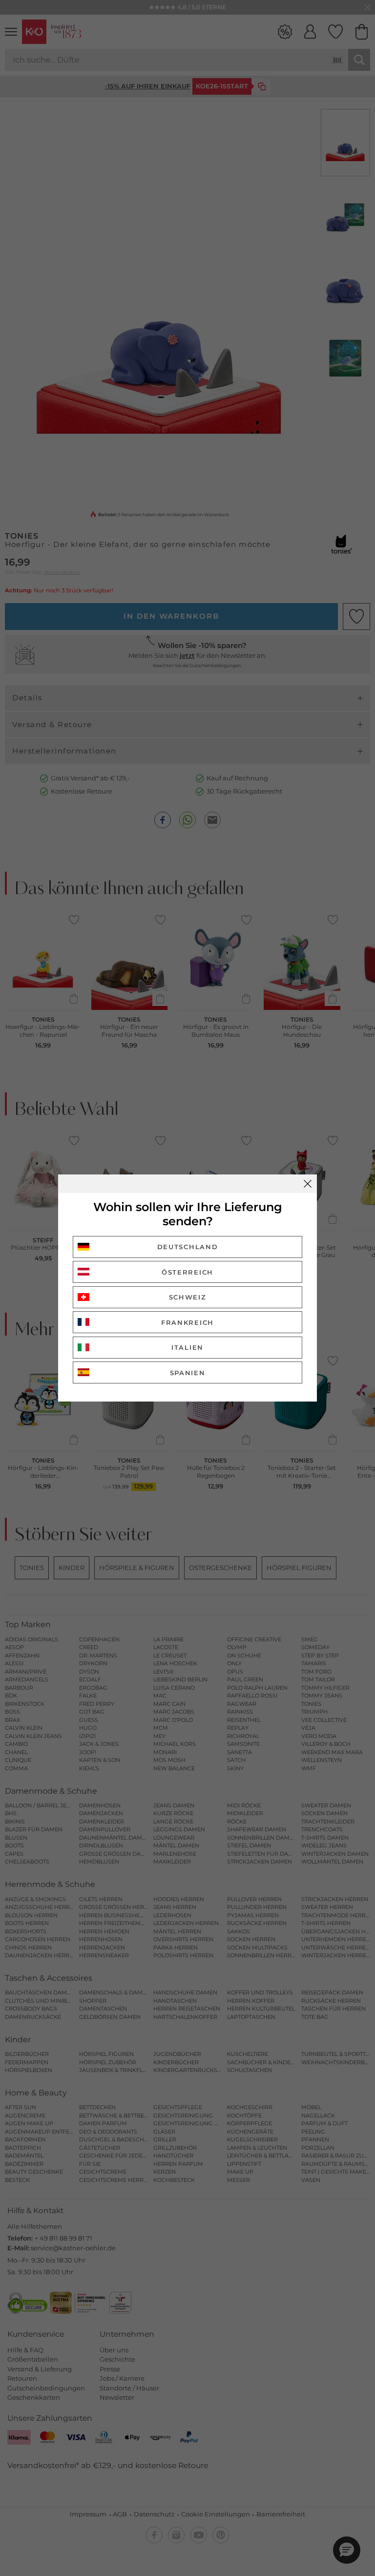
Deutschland (188, 1247)
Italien (187, 1347)
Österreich (187, 1272)
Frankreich (187, 1322)
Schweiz (188, 1297)
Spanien (188, 1373)
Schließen (308, 1184)
